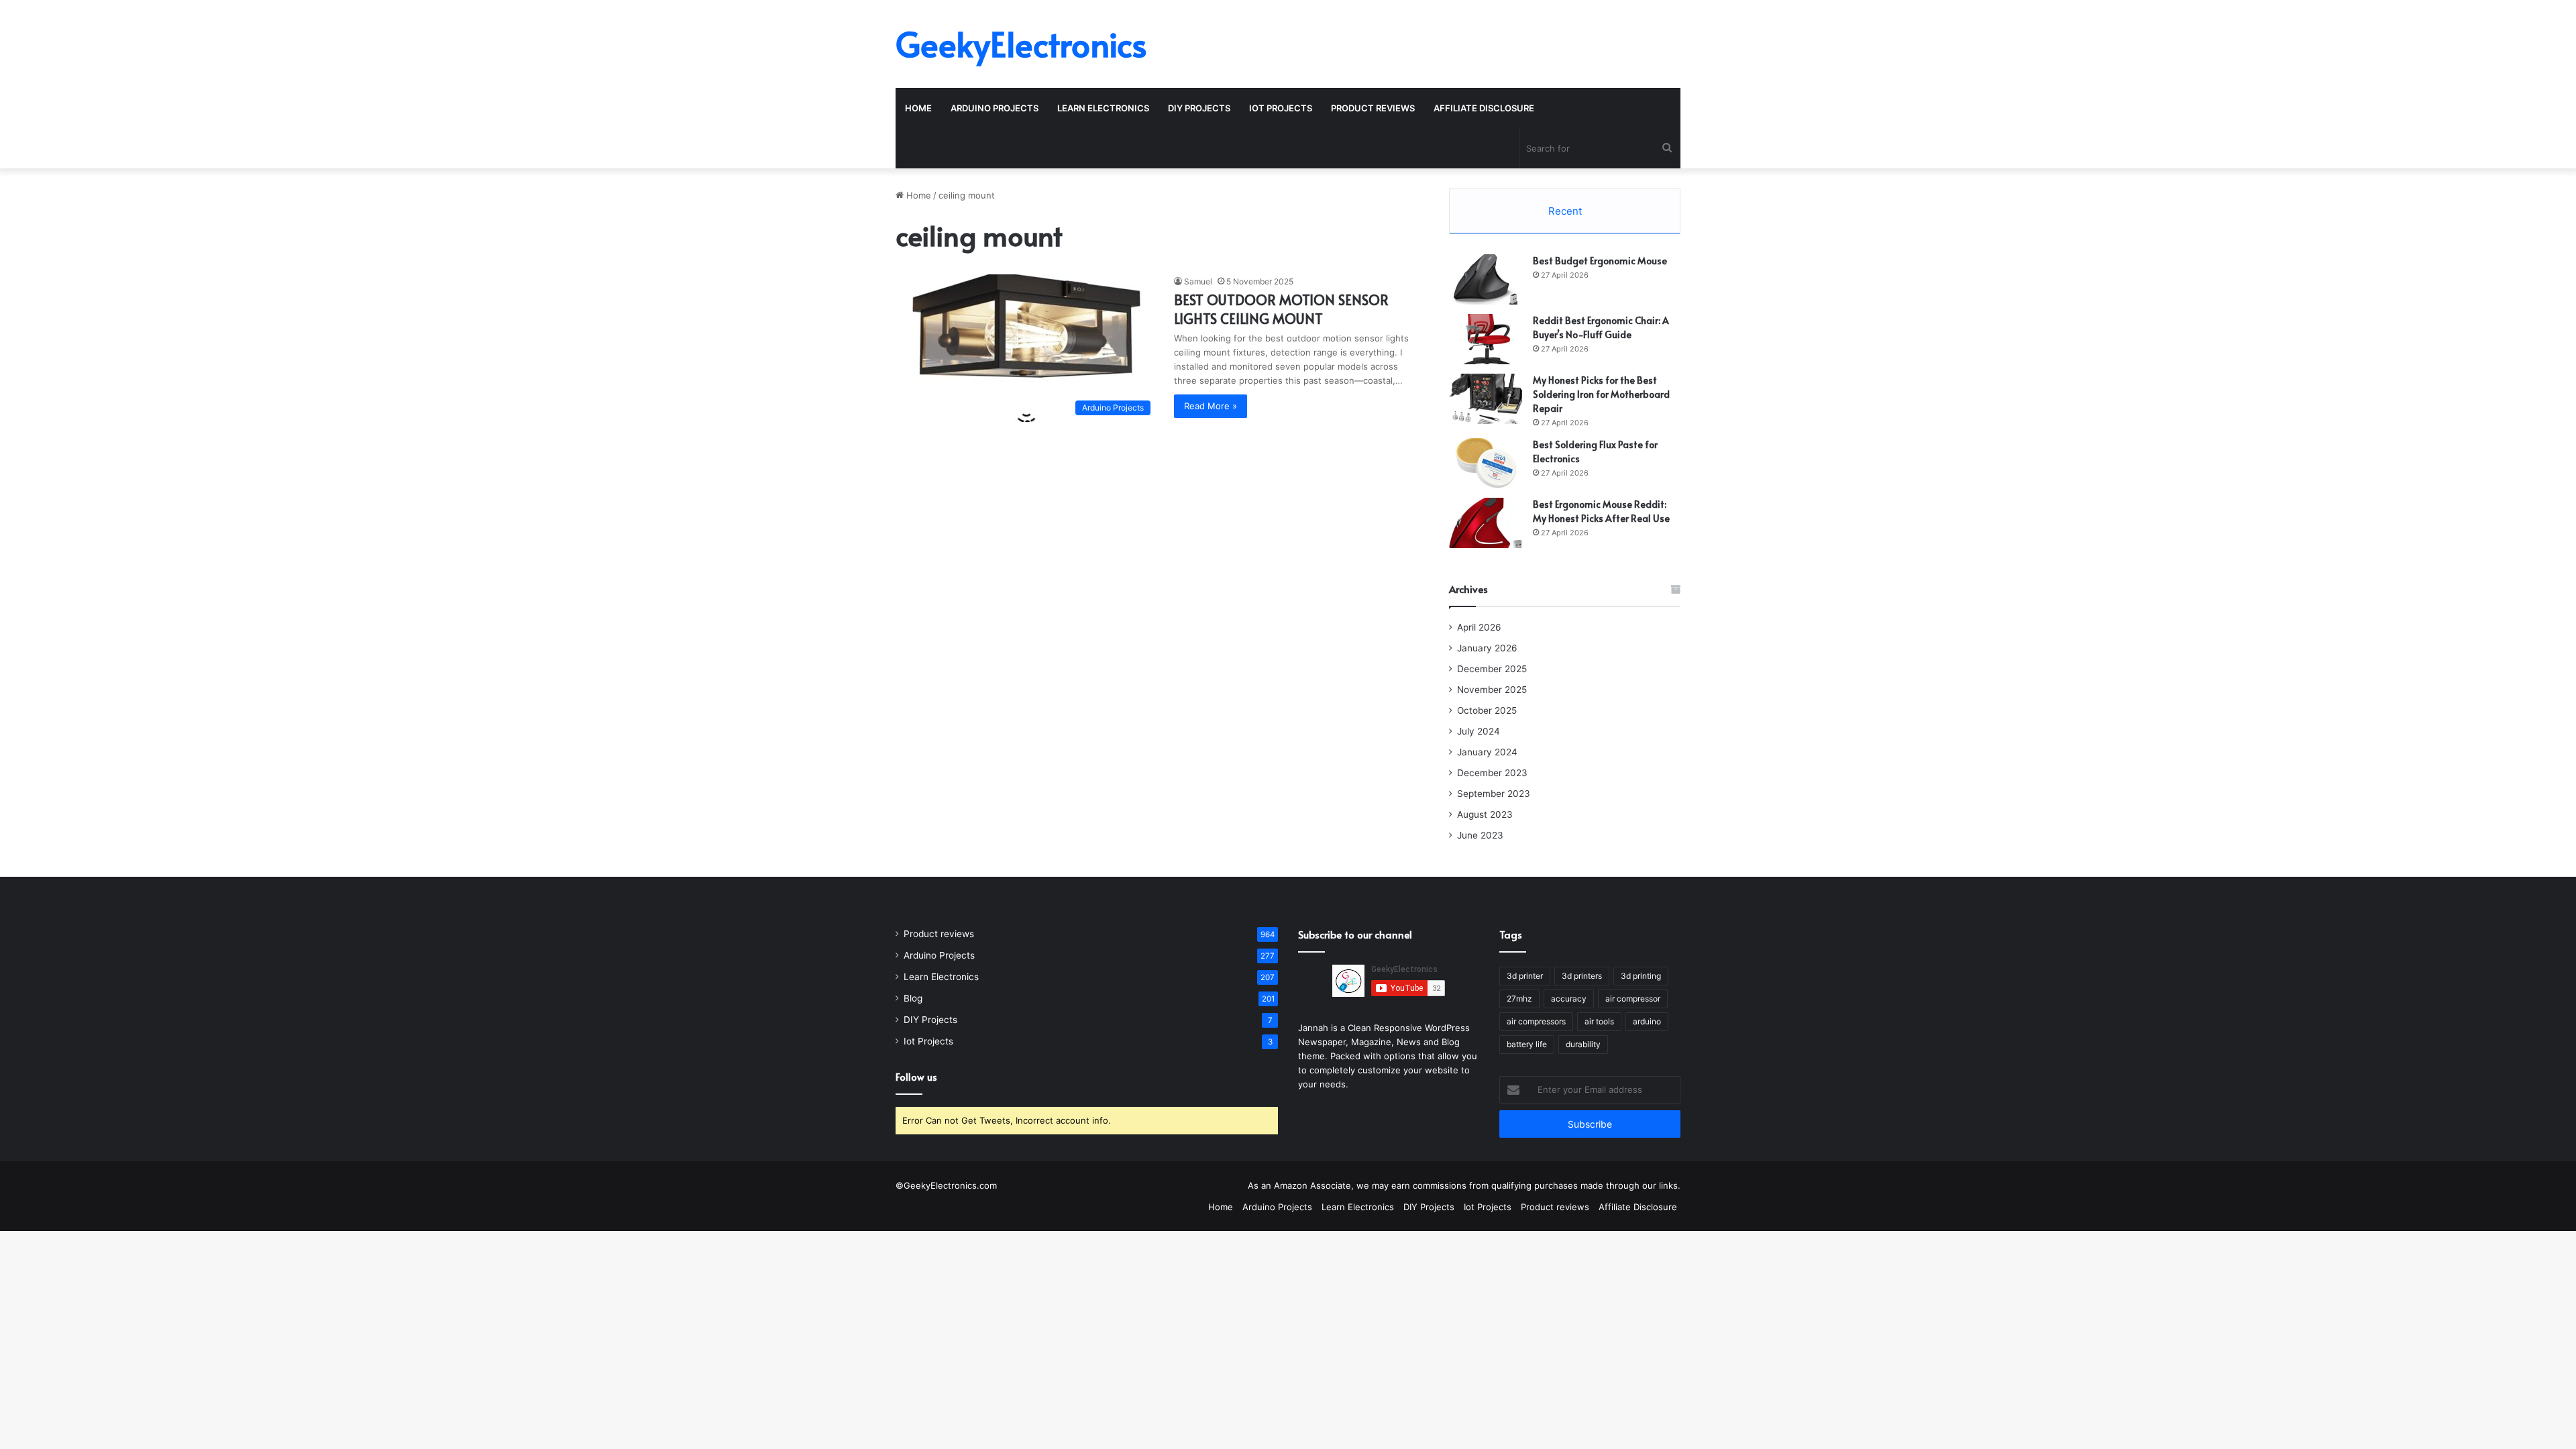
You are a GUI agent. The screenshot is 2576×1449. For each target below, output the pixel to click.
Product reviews (1373, 108)
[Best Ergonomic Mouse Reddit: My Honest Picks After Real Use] (1486, 523)
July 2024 (1479, 731)
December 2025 (1492, 669)
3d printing (1641, 976)
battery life (1527, 1044)
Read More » (1211, 406)
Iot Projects (1281, 108)
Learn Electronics (1103, 108)
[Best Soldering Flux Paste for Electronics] (1486, 463)
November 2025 (1492, 690)
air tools (1599, 1021)
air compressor (1633, 999)
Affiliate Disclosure (1484, 108)
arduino (1647, 1021)
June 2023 (1480, 835)
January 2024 (1487, 752)
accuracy (1569, 999)
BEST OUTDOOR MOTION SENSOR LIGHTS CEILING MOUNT (1281, 309)
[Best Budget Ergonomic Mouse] (1486, 279)
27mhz (1519, 999)
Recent (1565, 211)
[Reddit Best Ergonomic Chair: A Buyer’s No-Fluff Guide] (1486, 339)
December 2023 (1492, 773)
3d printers (1582, 976)
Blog (913, 998)
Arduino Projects (995, 108)
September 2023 (1494, 794)
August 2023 (1485, 814)
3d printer (1525, 976)
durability (1583, 1044)
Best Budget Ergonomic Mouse (1600, 261)
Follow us (916, 1076)
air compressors (1536, 1021)
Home (918, 108)
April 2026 (1479, 627)
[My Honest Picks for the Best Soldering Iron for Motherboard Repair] (1486, 399)
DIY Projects (1199, 108)
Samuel (1198, 281)
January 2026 (1487, 648)
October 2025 (1487, 710)
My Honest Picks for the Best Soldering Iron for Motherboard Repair (1601, 394)
